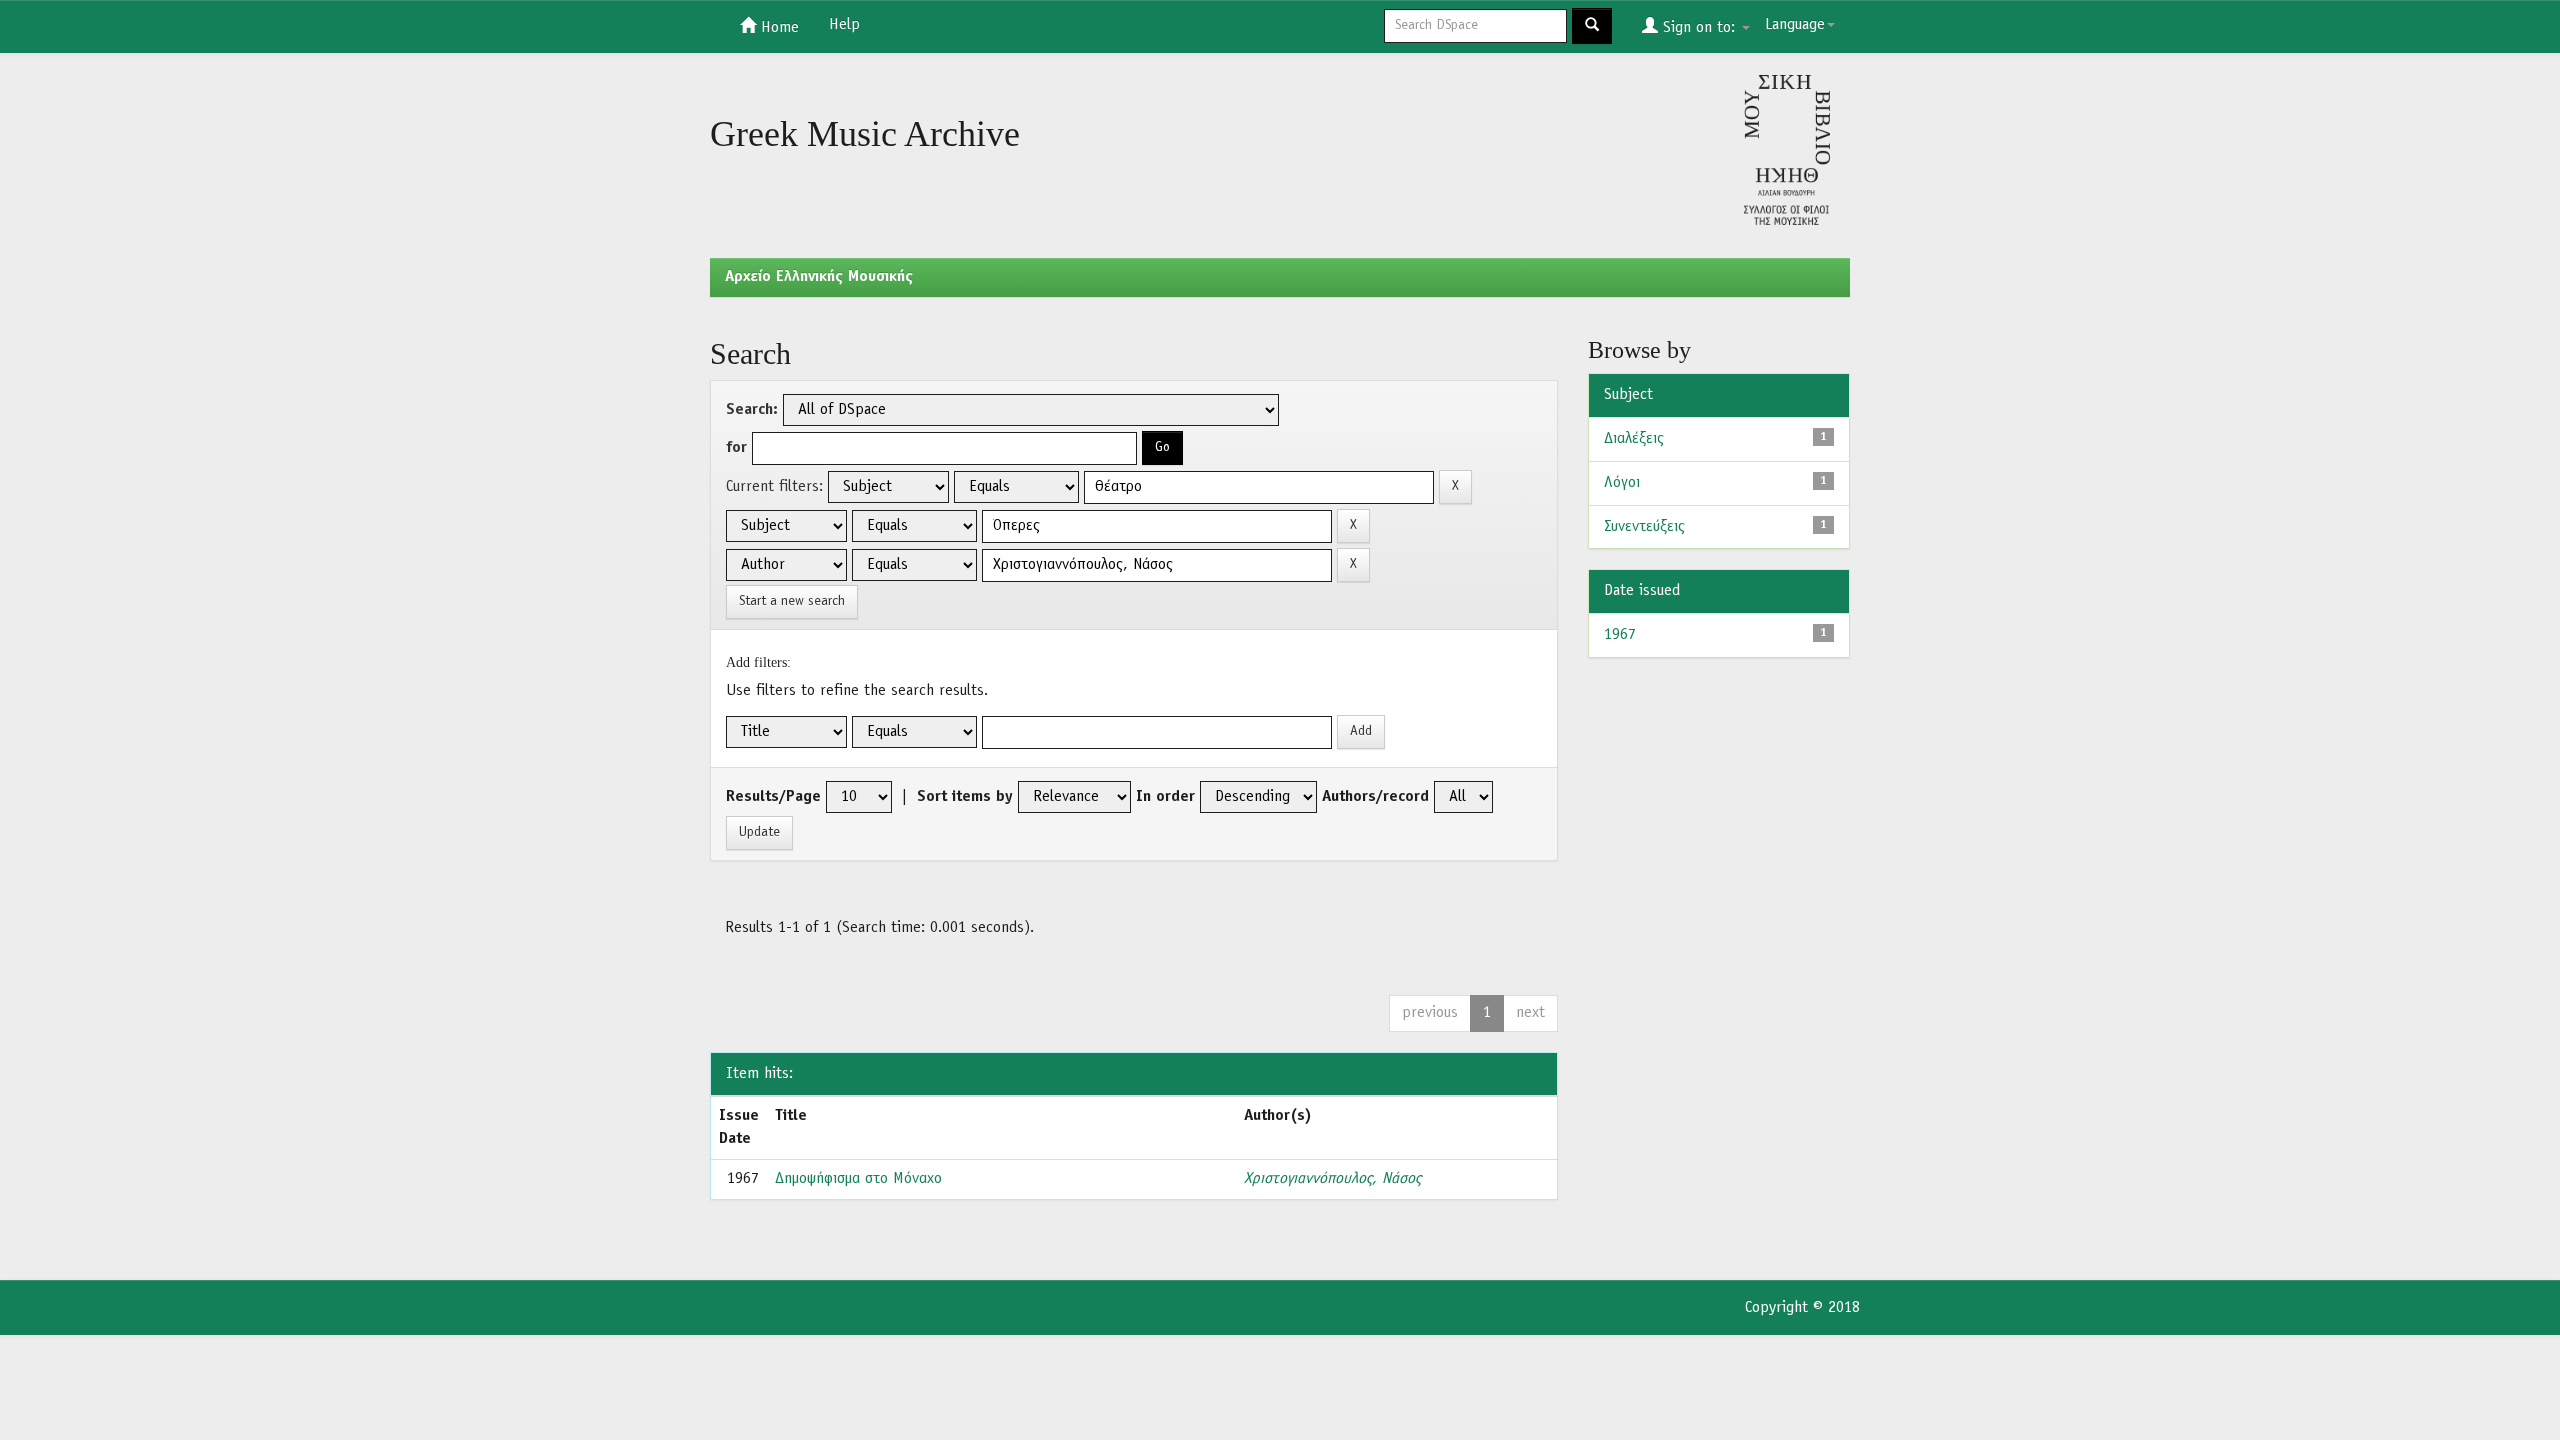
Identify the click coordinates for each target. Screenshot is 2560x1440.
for (736, 448)
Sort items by (965, 797)
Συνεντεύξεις (1644, 527)
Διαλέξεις (1634, 439)
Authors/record (1375, 797)
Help (844, 25)
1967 (1620, 635)
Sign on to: (1699, 28)
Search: (752, 410)
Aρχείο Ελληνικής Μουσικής (819, 277)
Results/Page (773, 797)
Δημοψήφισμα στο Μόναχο (858, 1179)
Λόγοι (1622, 483)
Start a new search (792, 601)
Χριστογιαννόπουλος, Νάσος (1332, 1179)
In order (1165, 797)
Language (1795, 25)
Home (777, 28)
